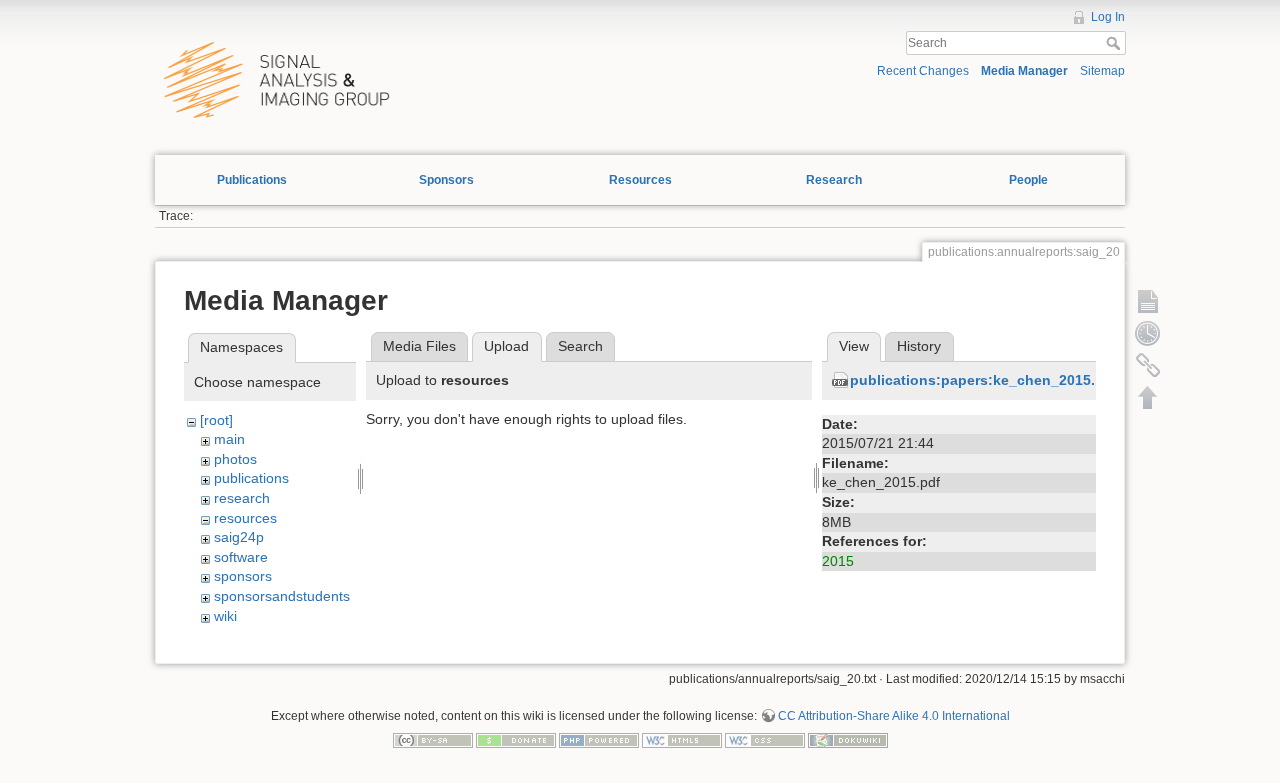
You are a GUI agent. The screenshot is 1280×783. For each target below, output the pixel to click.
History (919, 346)
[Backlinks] (1148, 365)
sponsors (243, 576)
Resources (640, 180)
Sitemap (1102, 71)
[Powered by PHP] (599, 739)
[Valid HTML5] (682, 739)
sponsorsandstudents (282, 596)
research (242, 498)
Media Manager (1024, 71)
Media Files (419, 346)
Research (834, 180)
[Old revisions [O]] (1148, 333)
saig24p (239, 537)
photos (235, 459)
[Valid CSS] (765, 739)
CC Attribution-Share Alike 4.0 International (894, 716)
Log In (1108, 17)
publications (251, 478)
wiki (225, 616)
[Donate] (516, 739)
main (229, 439)
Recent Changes (923, 71)
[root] (216, 420)
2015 (838, 561)
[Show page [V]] (1148, 301)
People (1028, 180)
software (241, 557)
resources (245, 518)
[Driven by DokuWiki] (848, 739)
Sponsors (446, 180)
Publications (252, 180)
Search (1115, 43)
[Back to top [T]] (1148, 397)
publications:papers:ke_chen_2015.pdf (984, 380)
